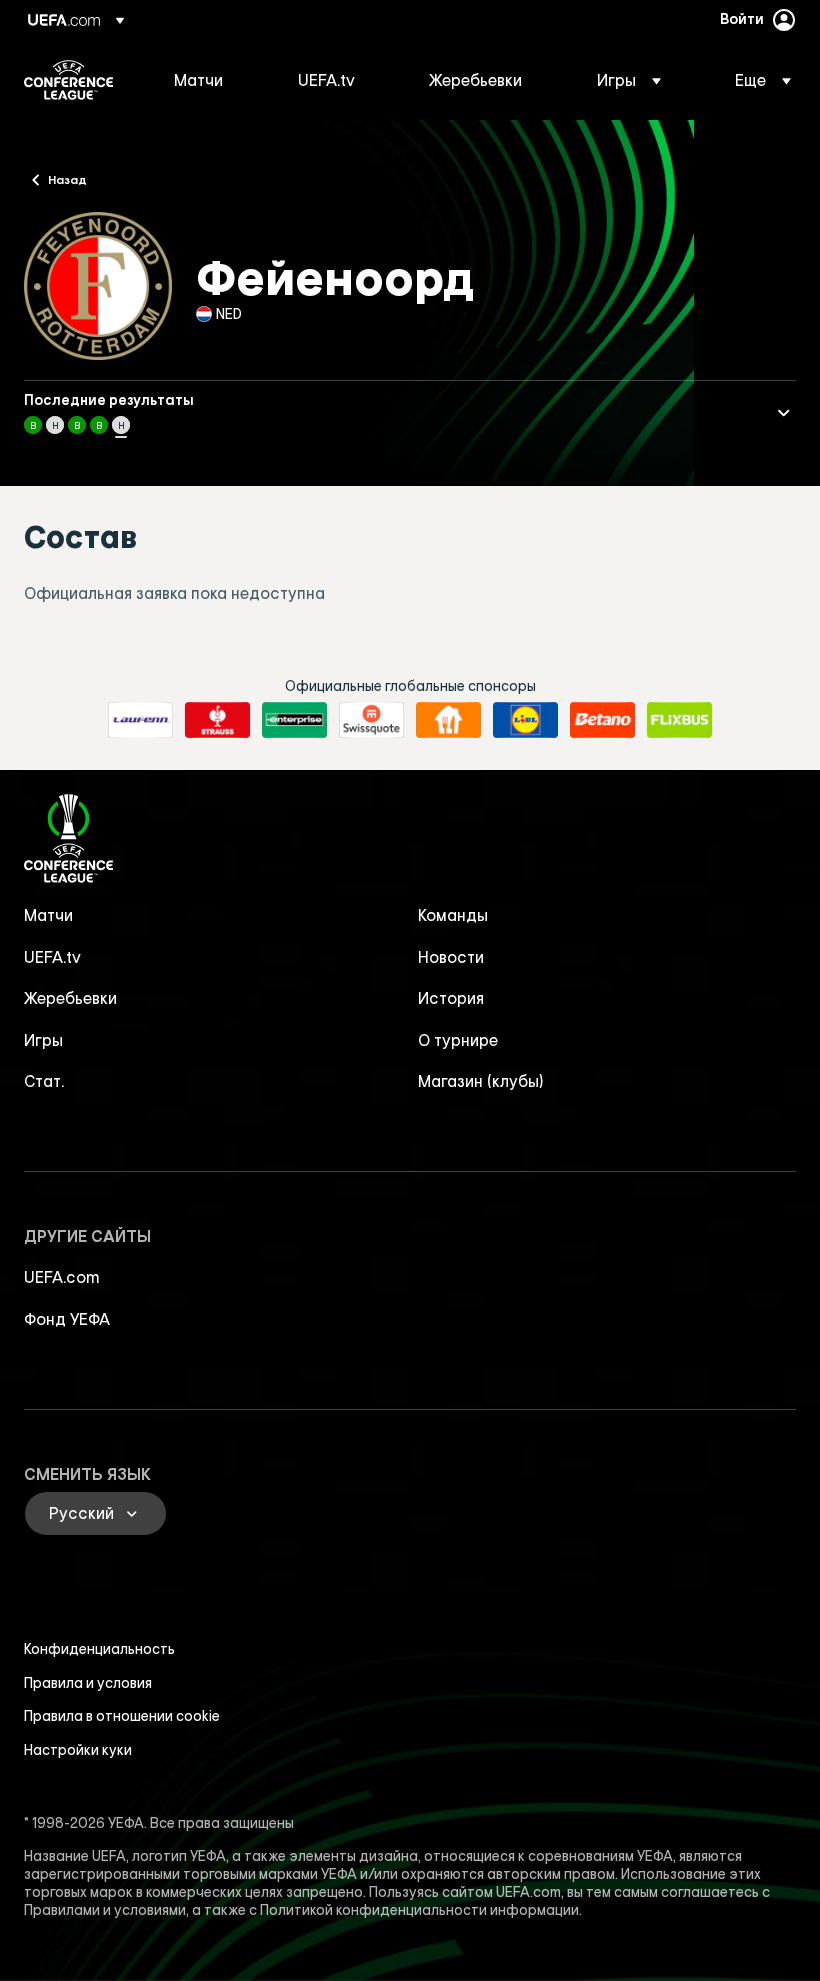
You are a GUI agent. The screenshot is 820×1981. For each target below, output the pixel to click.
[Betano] (602, 720)
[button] (629, 80)
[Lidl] (525, 720)
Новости (451, 957)
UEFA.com (62, 1277)
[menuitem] (211, 80)
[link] (198, 80)
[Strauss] (217, 720)
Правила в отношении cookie (122, 1716)
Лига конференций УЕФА (68, 80)
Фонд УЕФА (67, 1319)
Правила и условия (88, 1683)
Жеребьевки (70, 998)
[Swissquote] (371, 720)
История (451, 998)
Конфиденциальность (99, 1649)
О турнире (458, 1040)
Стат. (44, 1081)
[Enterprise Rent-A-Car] (294, 720)
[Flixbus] (679, 720)
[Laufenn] (140, 720)
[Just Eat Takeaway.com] (448, 720)
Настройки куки (78, 1750)
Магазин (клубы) (481, 1081)
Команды (453, 915)
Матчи (48, 915)
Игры (43, 1040)
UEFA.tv (52, 957)
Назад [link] (67, 179)
